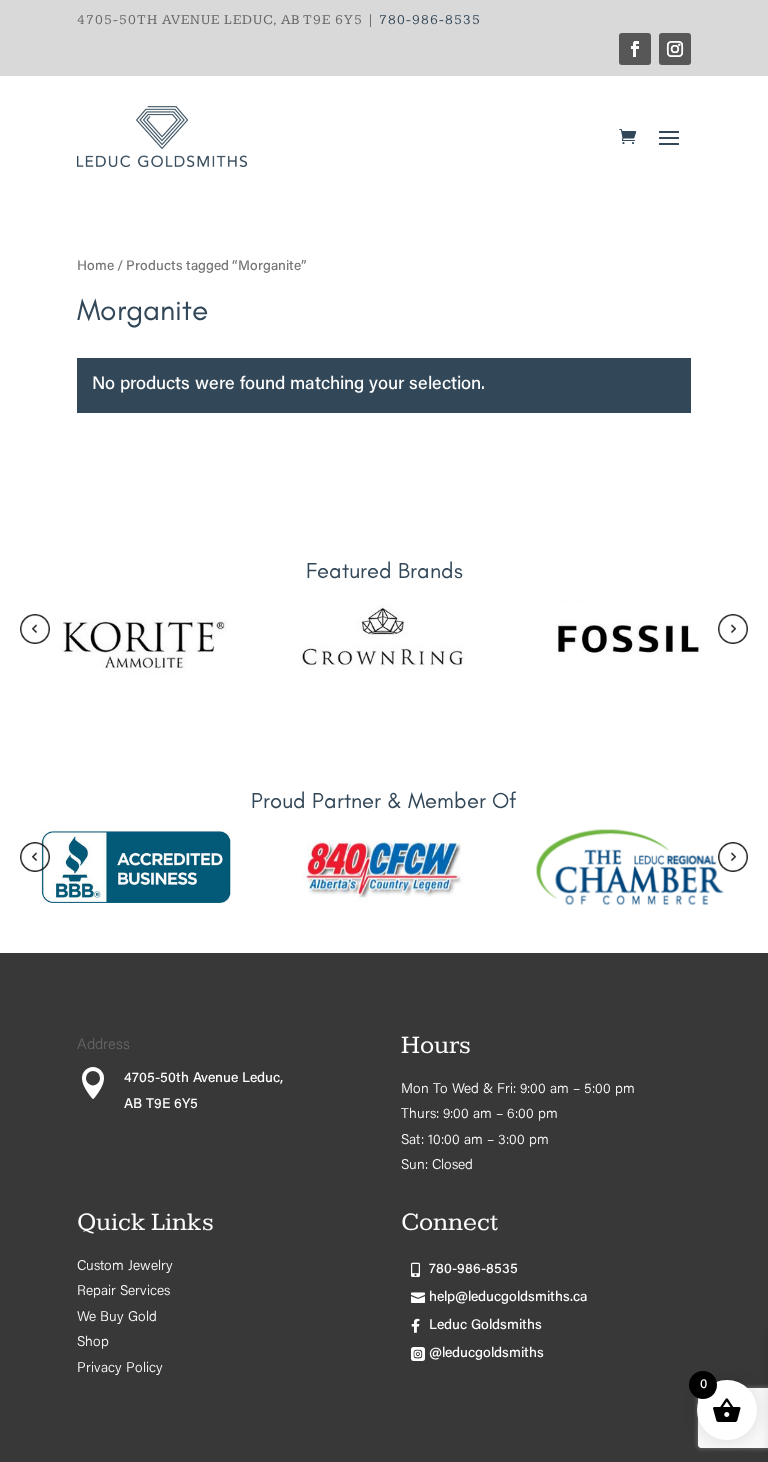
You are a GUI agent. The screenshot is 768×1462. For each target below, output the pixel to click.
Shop (93, 1343)
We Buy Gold (117, 1318)
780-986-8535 (430, 20)
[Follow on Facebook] (635, 49)
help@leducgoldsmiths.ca (508, 1298)
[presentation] (35, 634)
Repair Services (123, 1292)
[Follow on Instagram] (675, 49)
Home (95, 267)
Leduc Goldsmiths (485, 1326)
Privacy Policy (120, 1369)
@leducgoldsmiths (486, 1354)
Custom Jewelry (125, 1267)
